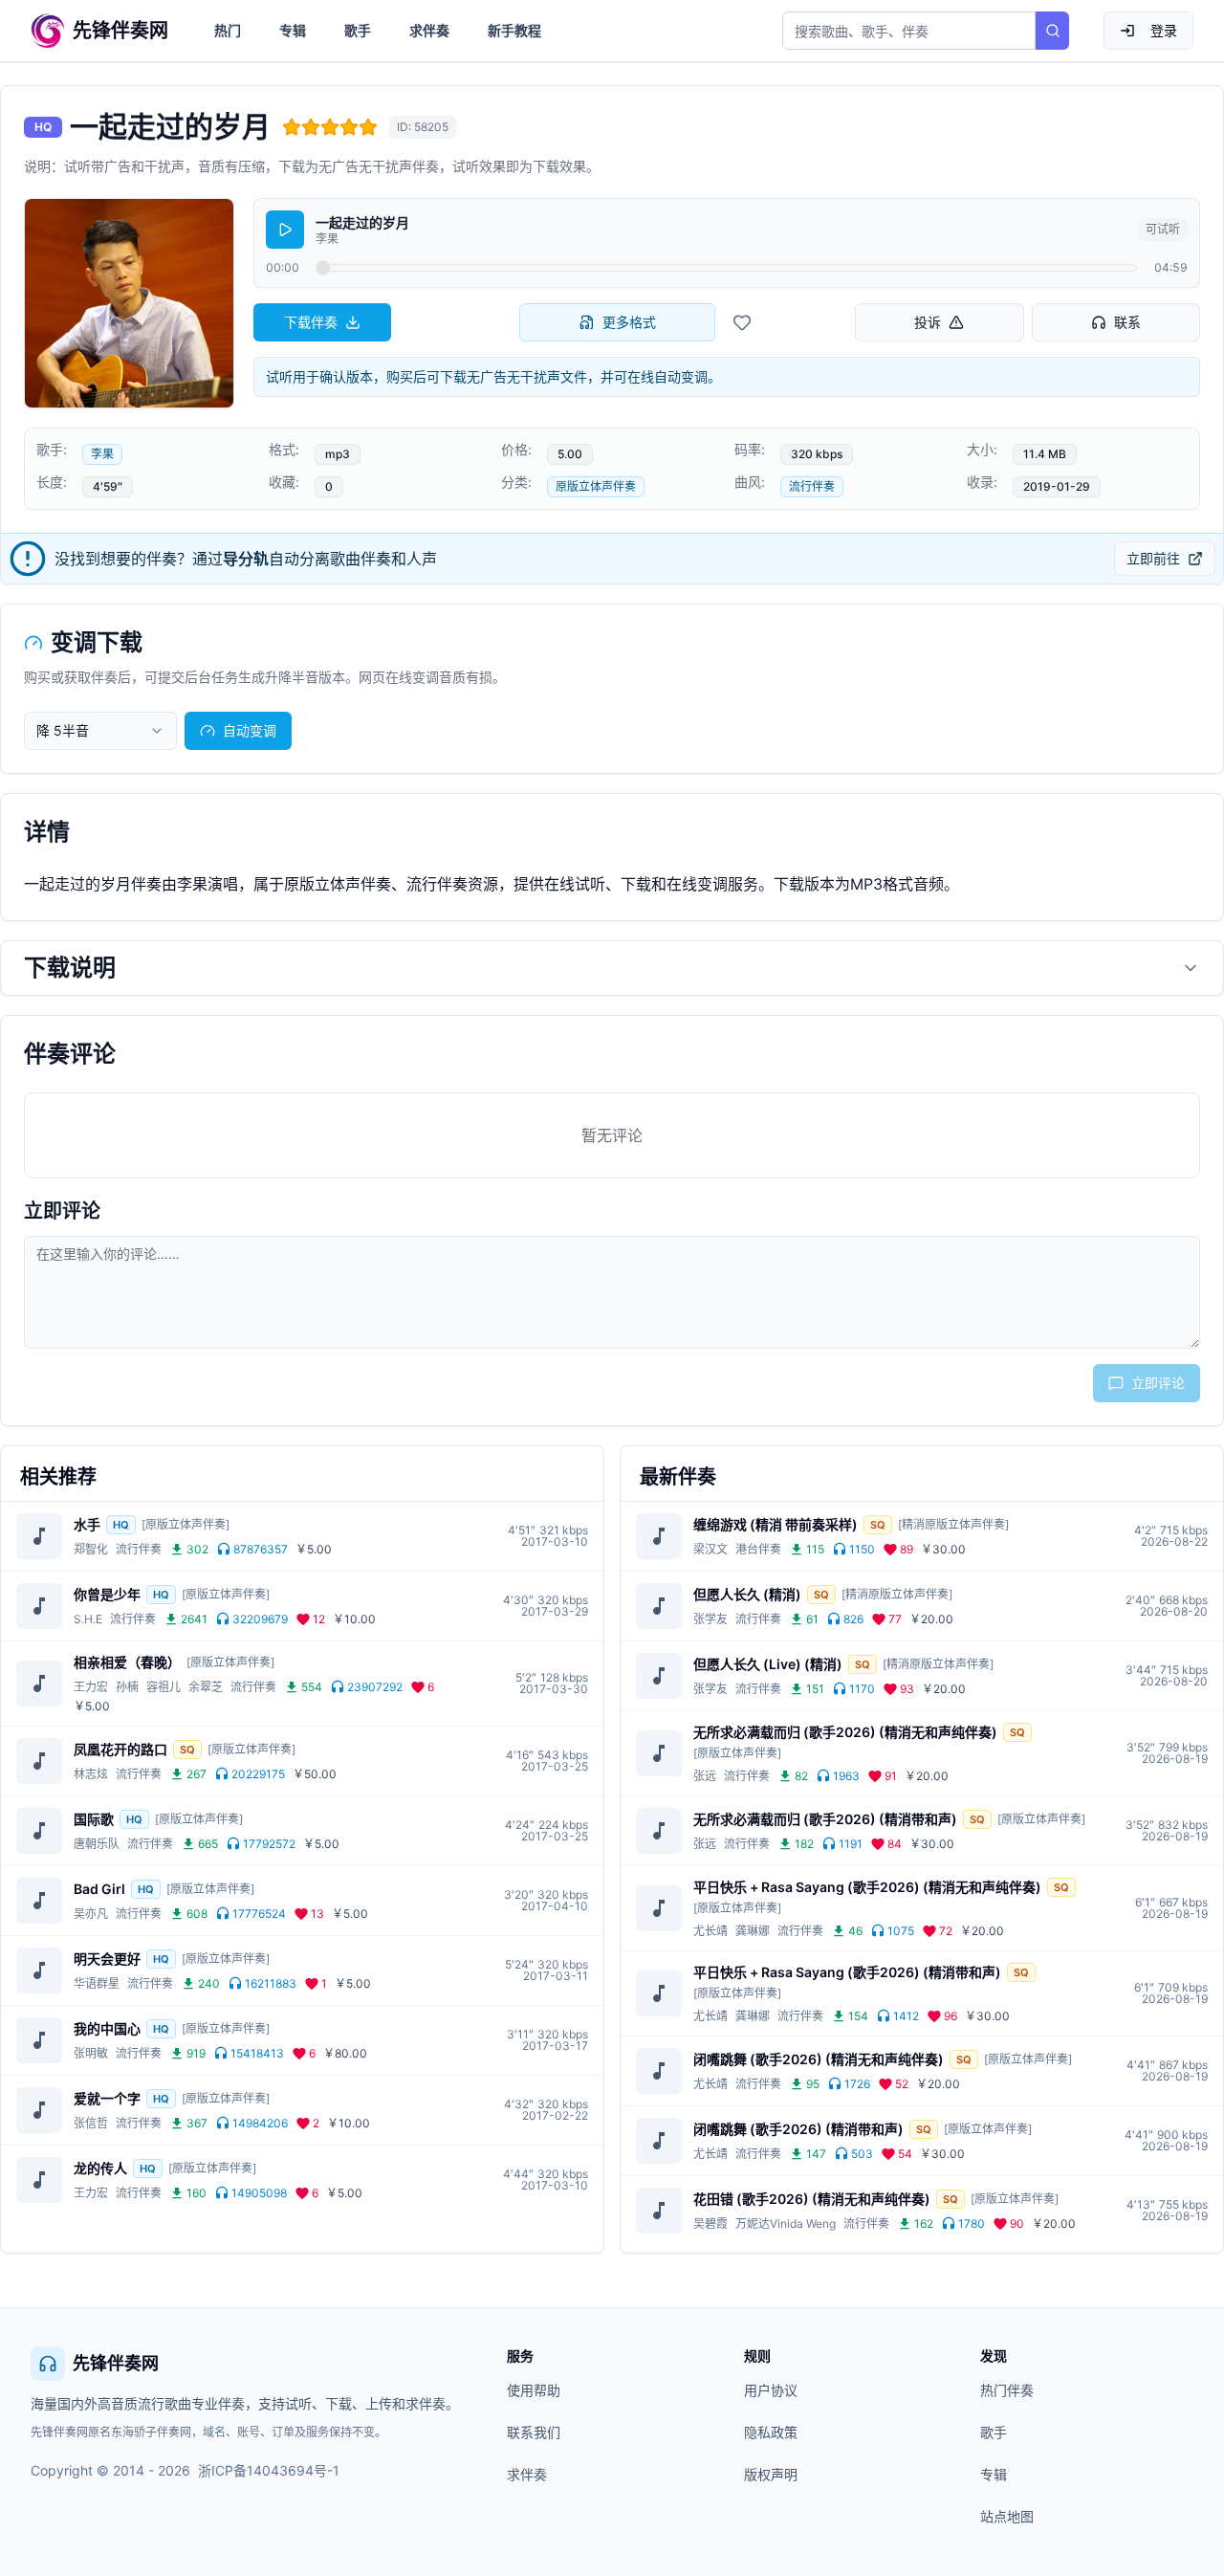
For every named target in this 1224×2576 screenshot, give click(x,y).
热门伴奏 (1007, 2390)
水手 (87, 1524)
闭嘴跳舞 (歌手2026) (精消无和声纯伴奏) (819, 2059)
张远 (705, 1776)
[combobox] (100, 731)
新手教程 (514, 30)
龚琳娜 (753, 1931)
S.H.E (88, 1619)
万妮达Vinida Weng (786, 2224)
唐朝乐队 (97, 1844)
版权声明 (771, 2474)
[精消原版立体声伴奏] (953, 1524)
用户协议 (771, 2390)
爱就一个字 (107, 2098)
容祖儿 (164, 1687)
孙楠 (127, 1687)
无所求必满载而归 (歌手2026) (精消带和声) (825, 1819)
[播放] (285, 230)
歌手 (358, 30)
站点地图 (1007, 2516)
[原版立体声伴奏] (186, 1524)
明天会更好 (107, 1959)
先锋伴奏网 (116, 2363)
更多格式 (629, 322)
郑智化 (91, 1549)
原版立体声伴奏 (596, 486)
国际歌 (94, 1819)
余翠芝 (206, 1687)
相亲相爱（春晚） (127, 1662)
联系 (1127, 322)
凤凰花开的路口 (120, 1749)
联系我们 (534, 2432)
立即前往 (1153, 558)
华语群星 (97, 1983)
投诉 (928, 322)
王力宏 (91, 1687)
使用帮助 (534, 2390)
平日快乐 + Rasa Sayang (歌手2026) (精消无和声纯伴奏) (867, 1887)
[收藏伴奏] (742, 322)
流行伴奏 (812, 486)
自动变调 (250, 730)
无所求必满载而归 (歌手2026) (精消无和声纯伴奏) (845, 1732)
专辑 (293, 30)
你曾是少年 (107, 1594)
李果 (102, 454)
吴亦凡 (91, 1914)
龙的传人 (100, 2168)
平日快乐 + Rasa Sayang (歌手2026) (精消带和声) (847, 1972)
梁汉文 (710, 1549)
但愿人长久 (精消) (747, 1594)
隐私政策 (771, 2432)
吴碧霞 (710, 2224)
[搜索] (1052, 31)
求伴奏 (429, 30)
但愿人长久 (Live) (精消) (768, 1664)
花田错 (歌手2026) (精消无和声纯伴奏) (812, 2199)
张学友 (710, 1619)
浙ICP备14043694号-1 (269, 2470)
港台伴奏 (758, 1549)
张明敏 (91, 2053)
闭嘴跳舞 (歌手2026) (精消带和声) (798, 2129)
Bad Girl (99, 1889)
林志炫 (91, 1774)
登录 (1164, 30)
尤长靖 (710, 1931)
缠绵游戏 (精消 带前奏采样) (776, 1524)
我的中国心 (107, 2028)
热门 (228, 30)
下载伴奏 (311, 322)
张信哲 (91, 2123)
